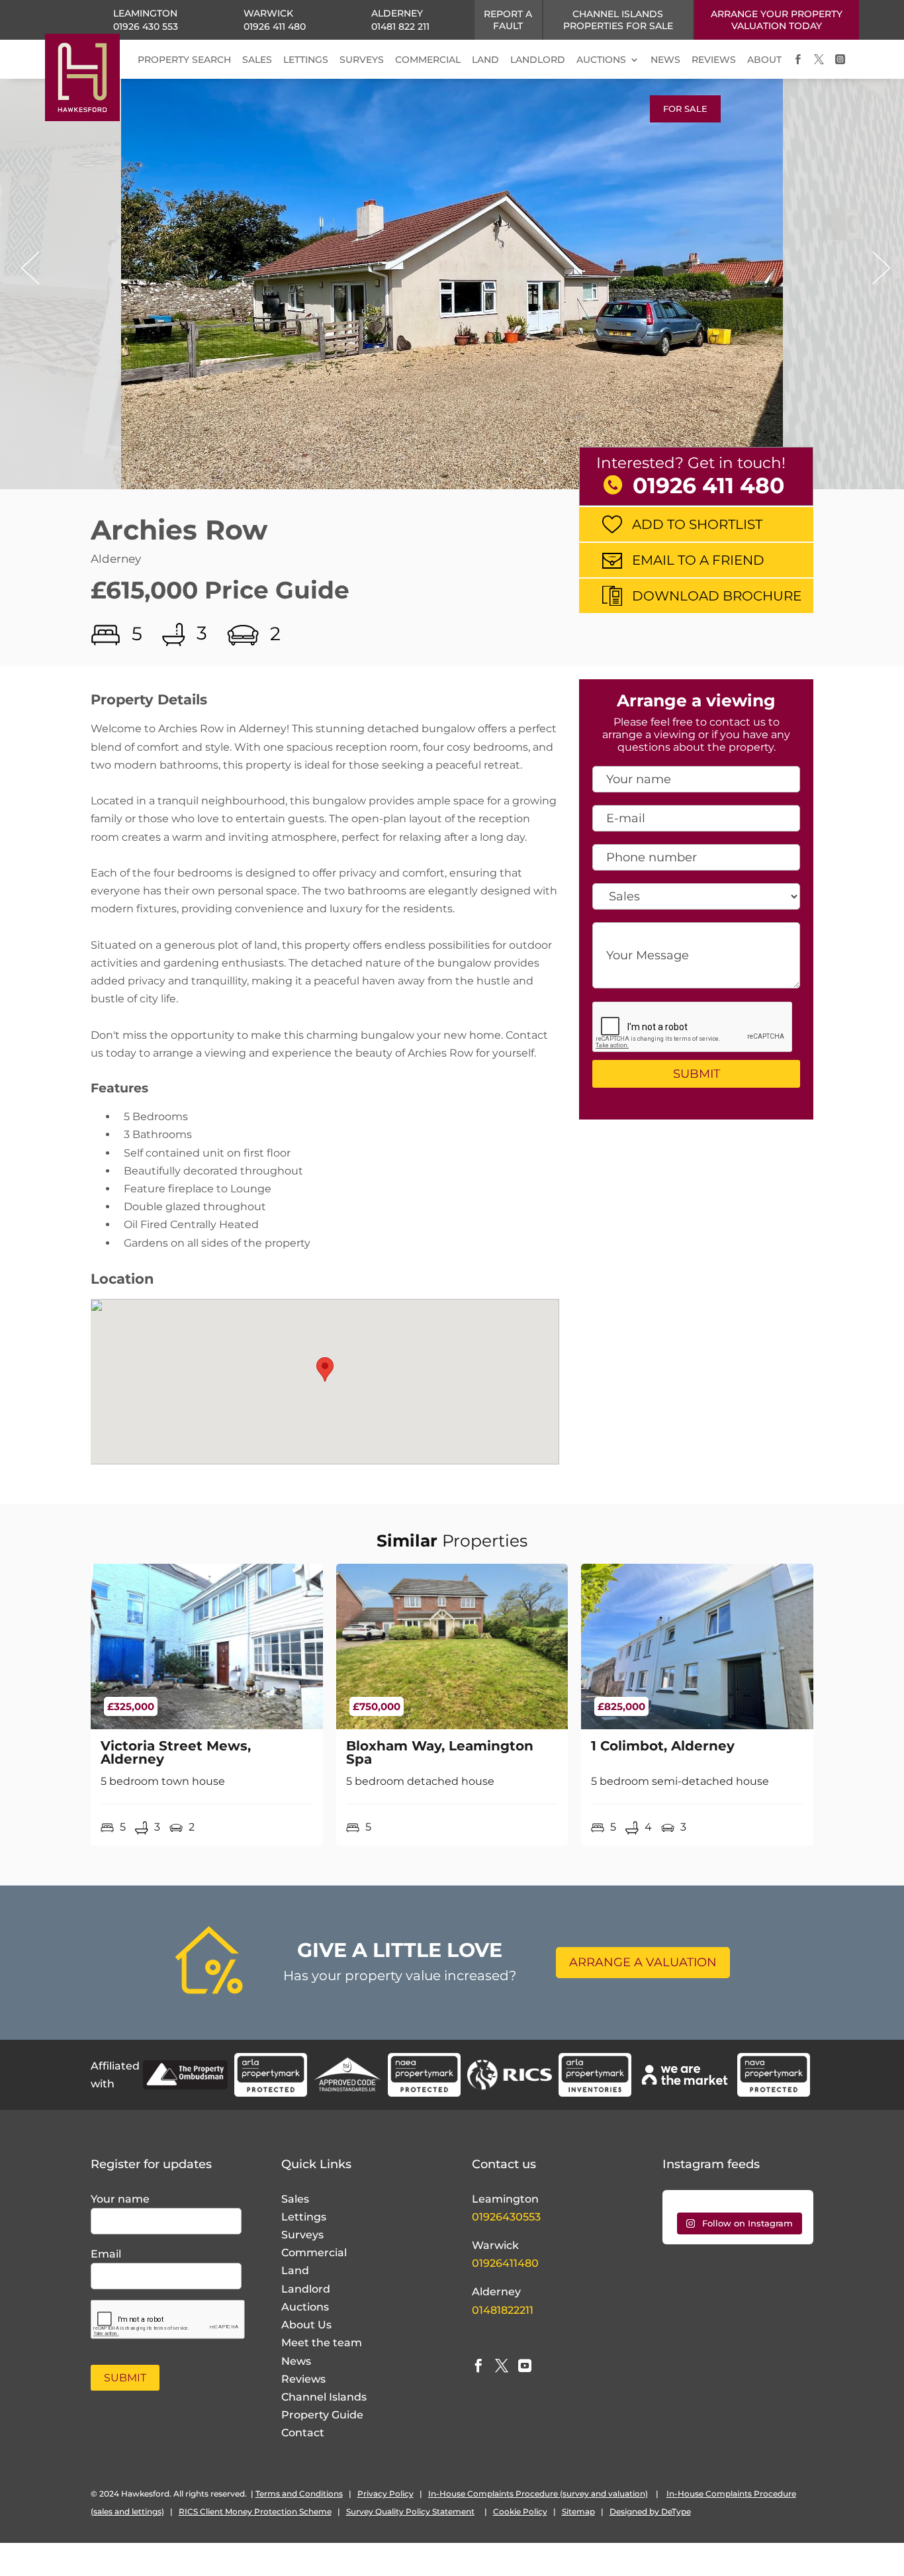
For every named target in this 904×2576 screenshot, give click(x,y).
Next (878, 268)
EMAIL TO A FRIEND (698, 560)
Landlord (306, 2289)
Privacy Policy (385, 2494)
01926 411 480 (275, 26)
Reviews (303, 2379)
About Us (306, 2325)
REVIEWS (714, 60)
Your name (120, 2199)
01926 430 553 (146, 26)
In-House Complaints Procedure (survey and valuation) (538, 2494)
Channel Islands (324, 2397)
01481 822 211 (400, 26)
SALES (257, 60)
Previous (26, 268)
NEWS (665, 60)
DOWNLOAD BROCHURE (717, 596)
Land (295, 2270)
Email (106, 2254)
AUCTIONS (601, 60)
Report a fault (508, 20)
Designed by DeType (650, 2511)
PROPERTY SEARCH (184, 60)
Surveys (302, 2235)
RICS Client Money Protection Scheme (255, 2511)
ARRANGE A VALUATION (643, 1962)
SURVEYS (362, 60)
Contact (303, 2433)
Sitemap (578, 2511)
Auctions (305, 2307)
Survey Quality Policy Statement (410, 2511)
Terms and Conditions (299, 2494)
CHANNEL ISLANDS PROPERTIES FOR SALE (618, 20)
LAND (485, 60)
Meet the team (322, 2343)
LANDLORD (538, 60)
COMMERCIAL (428, 60)
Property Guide (322, 2415)
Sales (295, 2199)
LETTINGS (306, 60)
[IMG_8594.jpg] (452, 295)
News (296, 2361)
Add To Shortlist (697, 524)
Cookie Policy (520, 2511)
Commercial (314, 2253)
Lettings (304, 2217)
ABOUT (764, 60)
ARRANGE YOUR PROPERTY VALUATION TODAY (777, 20)
